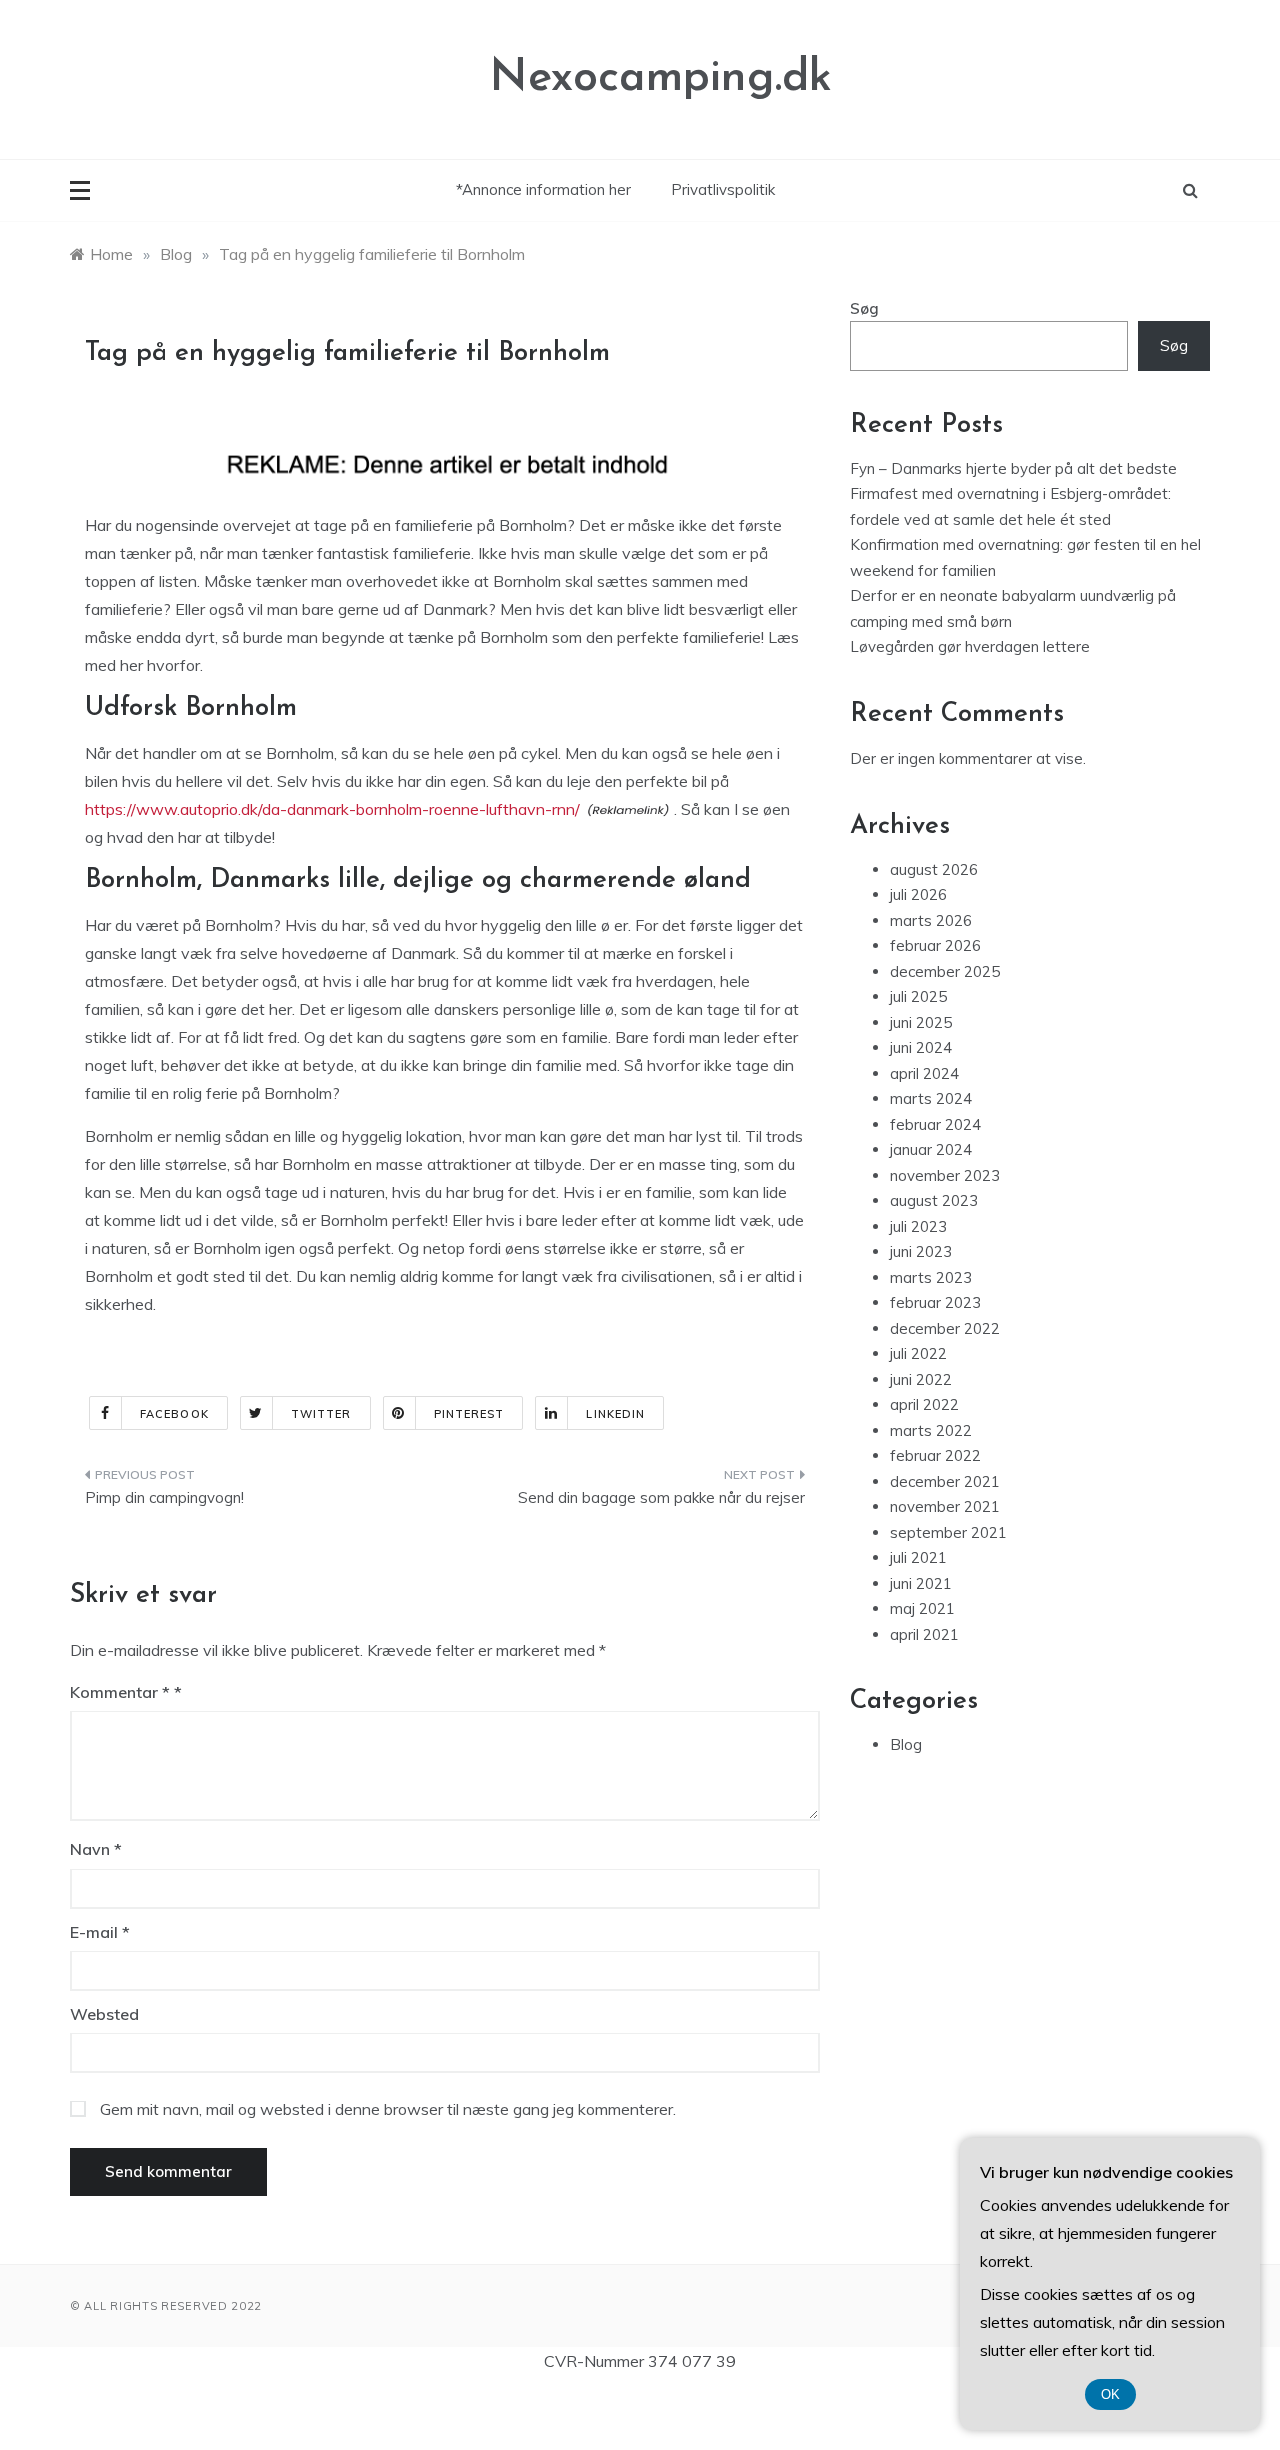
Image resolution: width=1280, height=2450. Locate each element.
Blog (906, 1744)
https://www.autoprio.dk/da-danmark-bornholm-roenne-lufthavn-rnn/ (332, 809)
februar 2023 (935, 1302)
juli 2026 (918, 894)
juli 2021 (918, 1557)
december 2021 (945, 1481)
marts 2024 (931, 1098)
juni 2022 (921, 1379)
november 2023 (945, 1175)
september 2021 (948, 1532)
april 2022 (924, 1404)
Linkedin (615, 1414)
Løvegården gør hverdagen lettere (970, 646)
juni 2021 (921, 1583)
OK (1110, 2394)
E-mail (100, 1932)
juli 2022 (918, 1353)
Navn (96, 1849)
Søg (864, 308)
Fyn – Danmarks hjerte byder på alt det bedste (1013, 468)
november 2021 (945, 1506)
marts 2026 (931, 920)
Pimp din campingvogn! (164, 1497)
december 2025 (945, 971)
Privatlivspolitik (723, 189)
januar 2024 (931, 1149)
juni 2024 (921, 1047)
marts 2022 (931, 1430)
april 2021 (924, 1634)
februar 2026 (935, 945)
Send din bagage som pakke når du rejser (661, 1497)
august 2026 (934, 869)
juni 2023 (921, 1251)
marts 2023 (931, 1277)
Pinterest (469, 1414)
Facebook (174, 1414)
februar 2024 (935, 1124)
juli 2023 (918, 1226)
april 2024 (924, 1073)
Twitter (321, 1414)
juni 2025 (921, 1022)
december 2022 (945, 1328)
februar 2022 (935, 1455)
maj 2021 (922, 1608)
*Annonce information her (543, 189)
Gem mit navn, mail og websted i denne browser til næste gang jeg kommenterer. (388, 2109)
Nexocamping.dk (661, 78)
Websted (104, 2014)
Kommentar (120, 1692)
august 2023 (934, 1200)
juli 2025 (918, 996)
